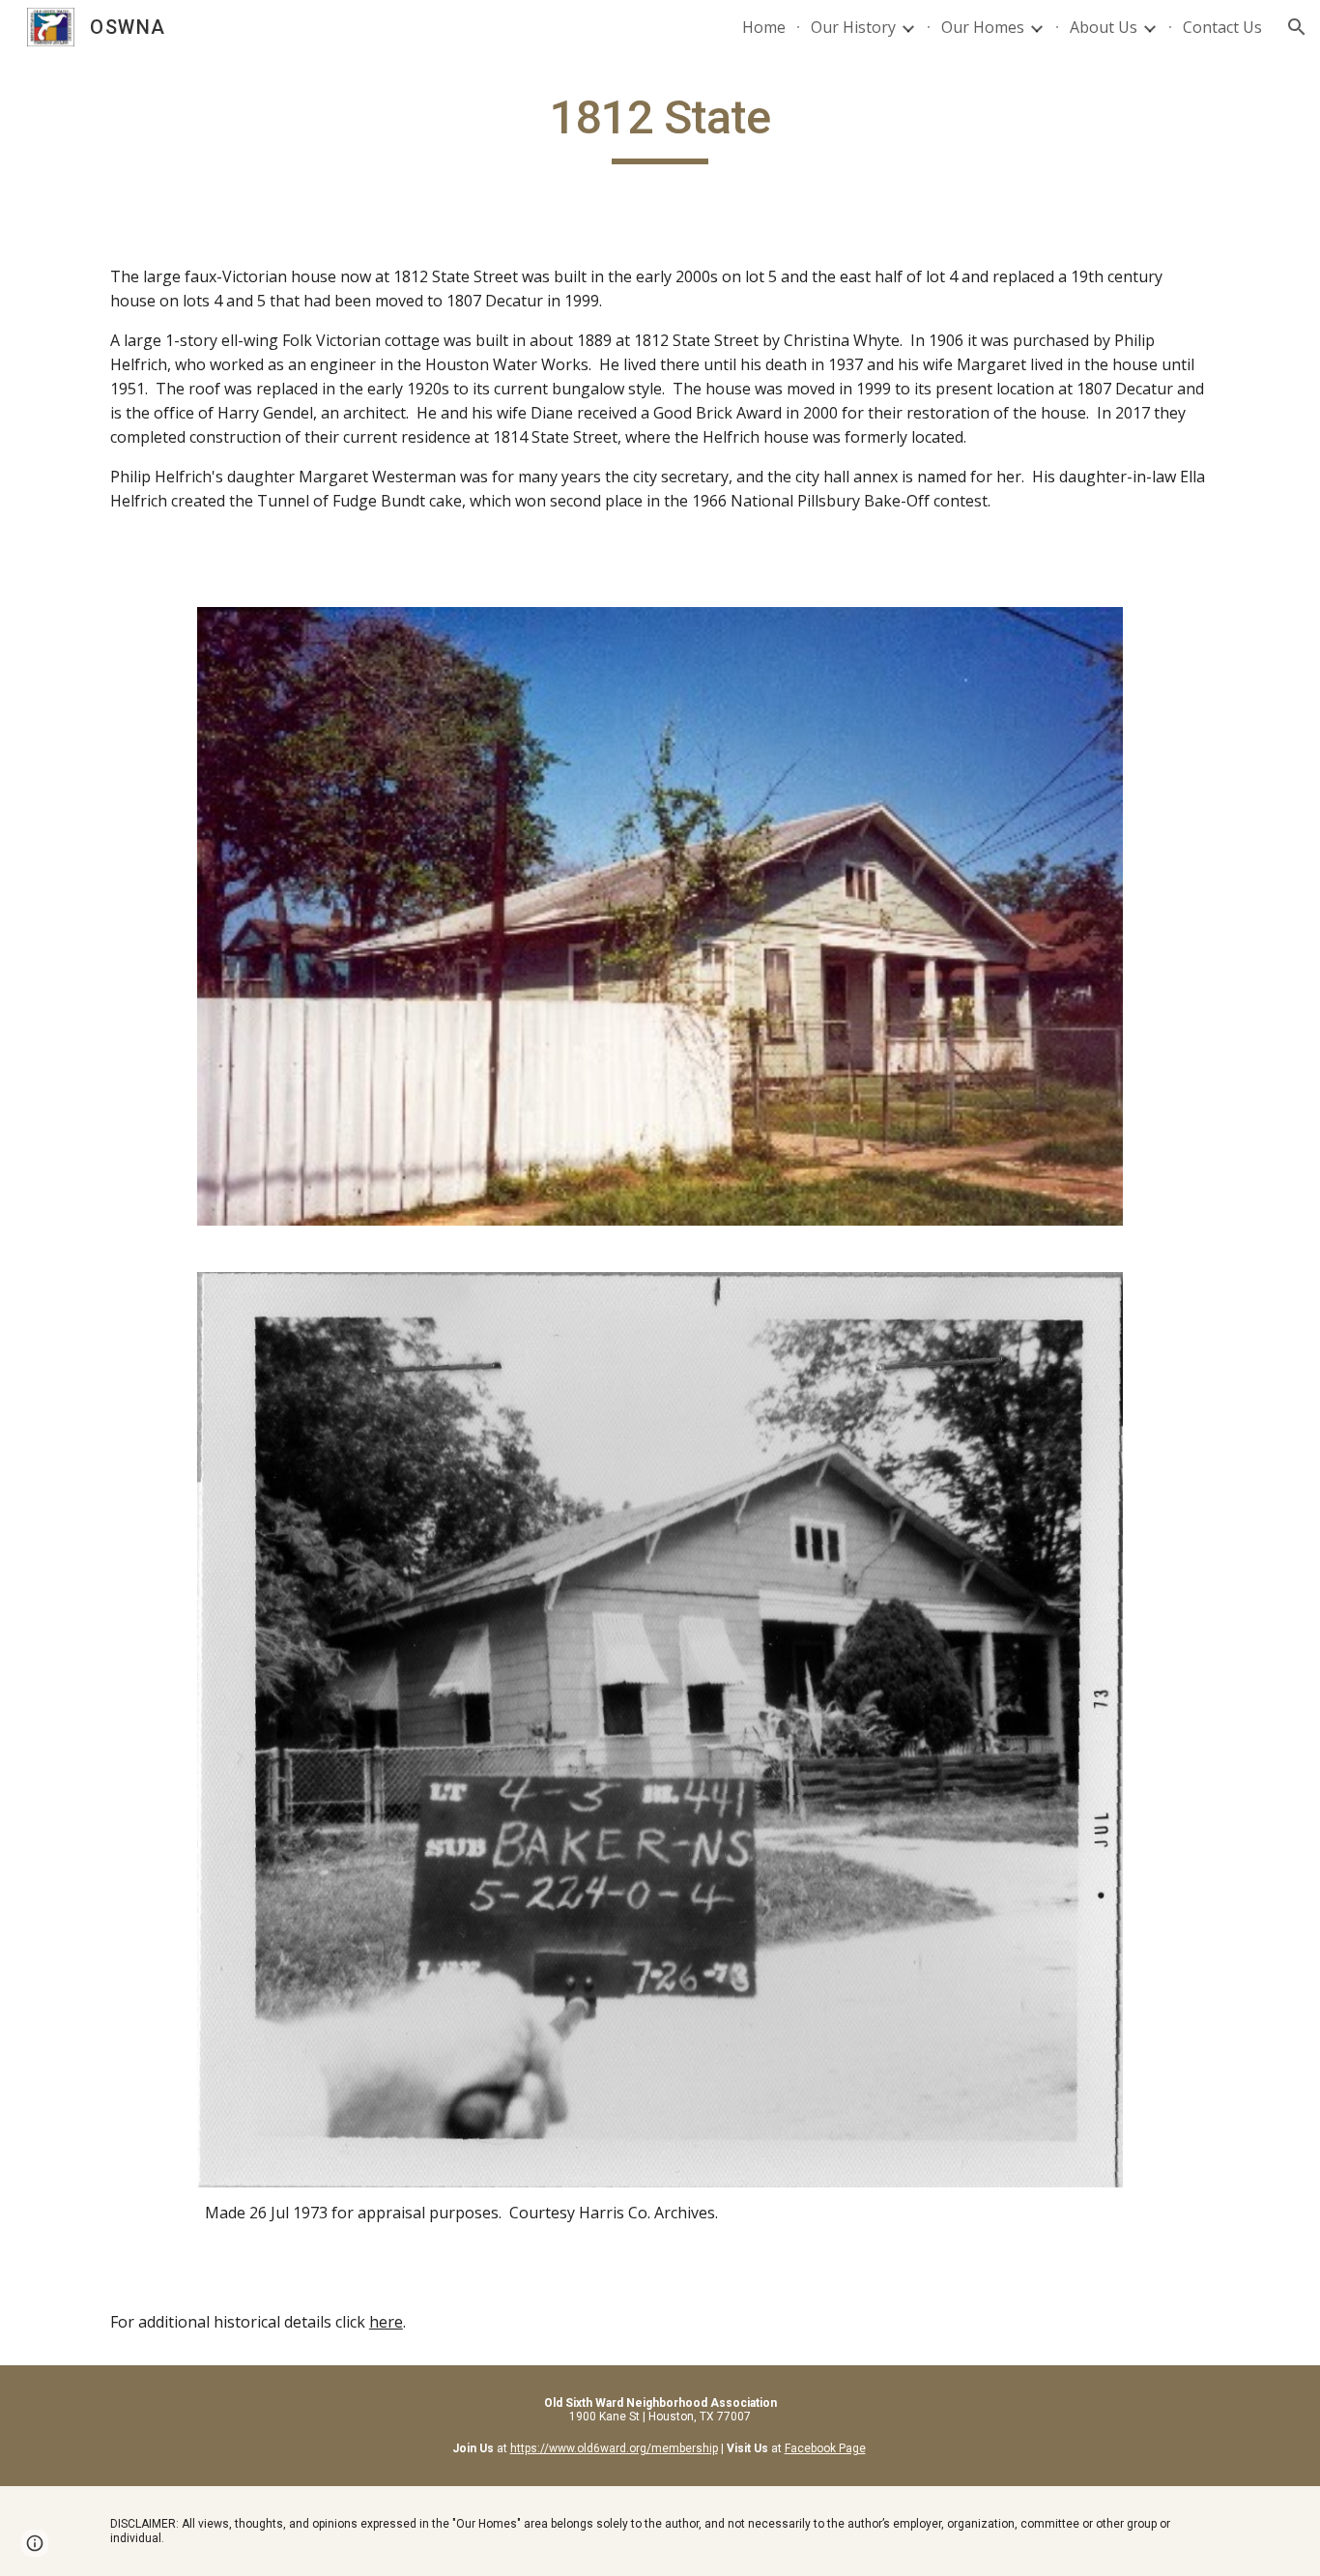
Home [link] (764, 27)
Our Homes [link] (983, 27)
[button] (1297, 27)
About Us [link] (1104, 27)
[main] (660, 127)
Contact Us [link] (1222, 27)
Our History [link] (853, 27)
